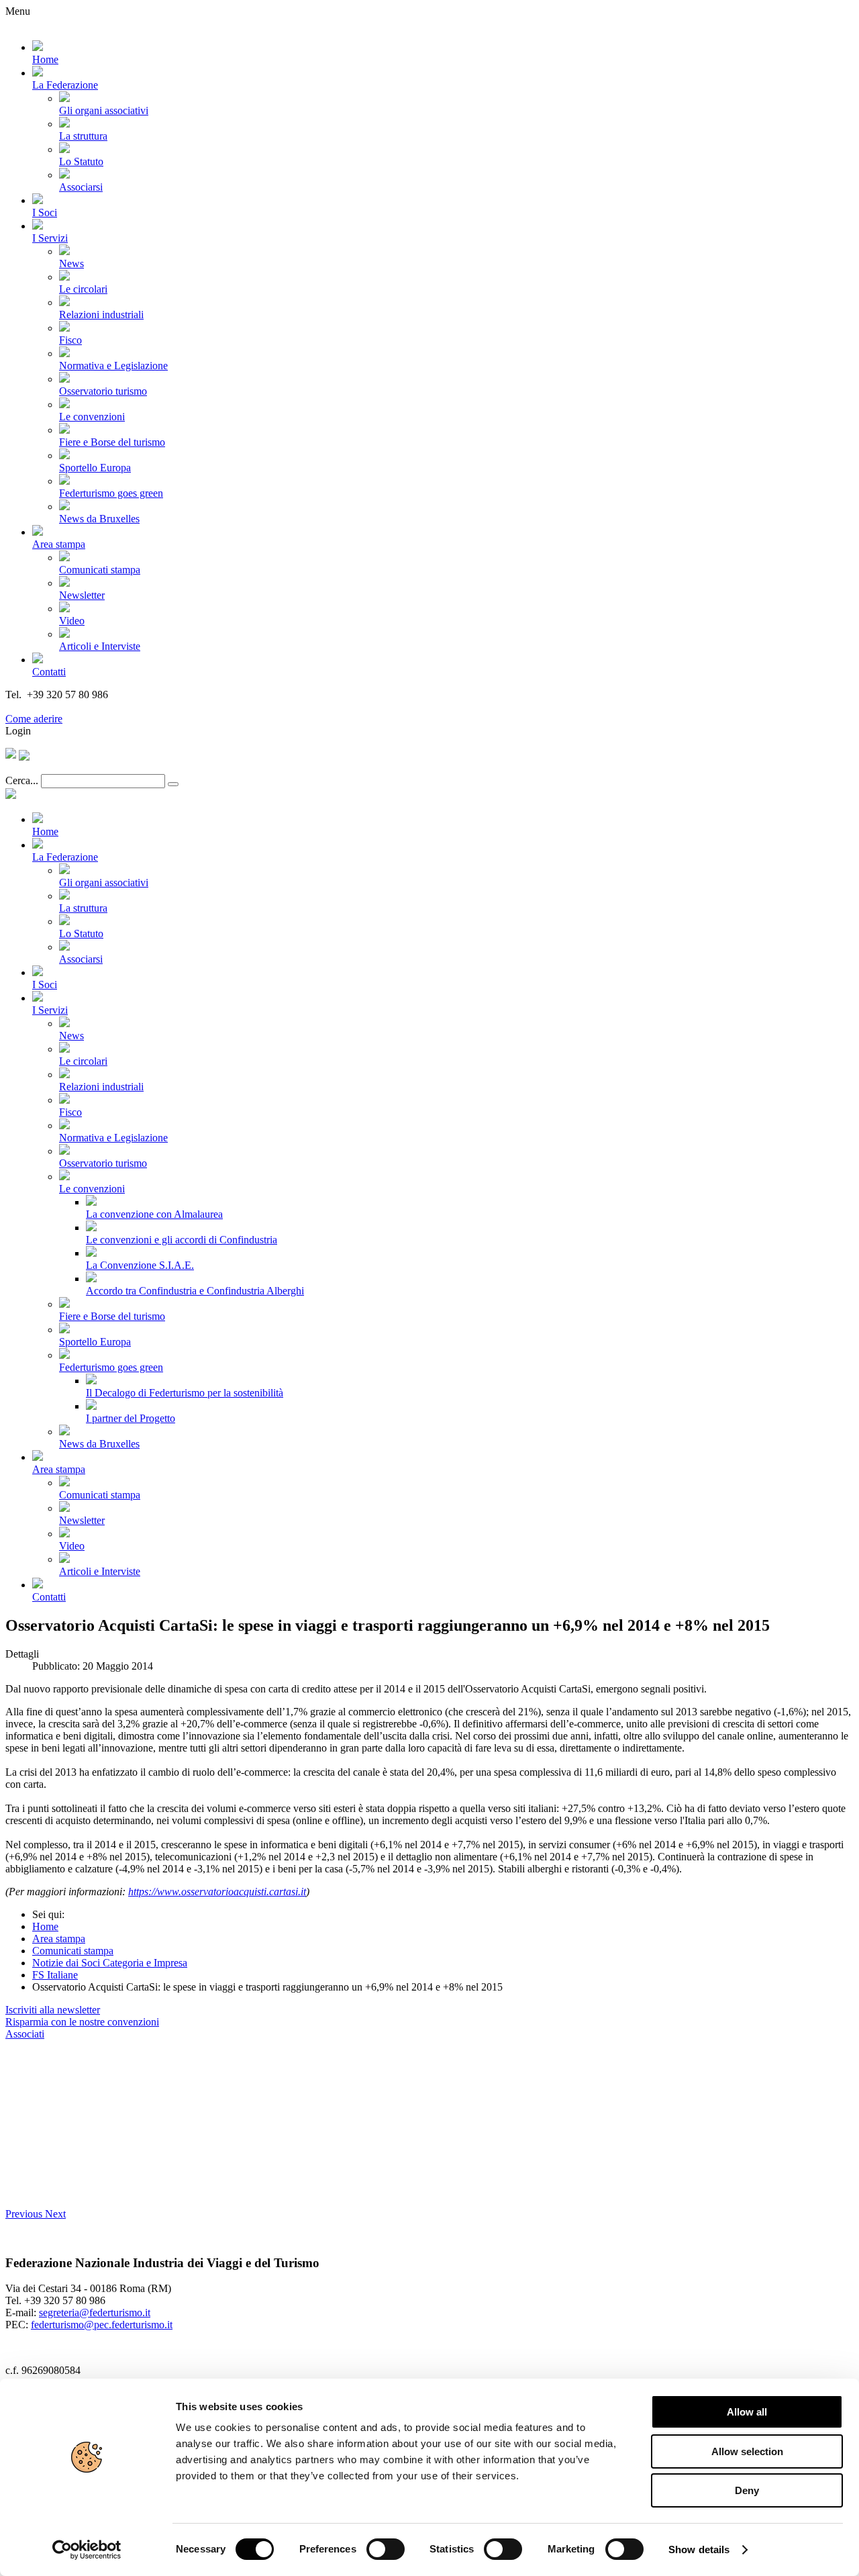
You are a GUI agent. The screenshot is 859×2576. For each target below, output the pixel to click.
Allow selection (747, 2451)
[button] (25, 2214)
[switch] (386, 2549)
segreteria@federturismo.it (95, 2312)
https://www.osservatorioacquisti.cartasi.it (217, 1892)
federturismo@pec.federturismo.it (102, 2325)
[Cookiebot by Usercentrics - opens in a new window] (87, 2550)
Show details (699, 2549)
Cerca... (22, 780)
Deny (747, 2490)
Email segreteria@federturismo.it (76, 707)
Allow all (747, 2412)
